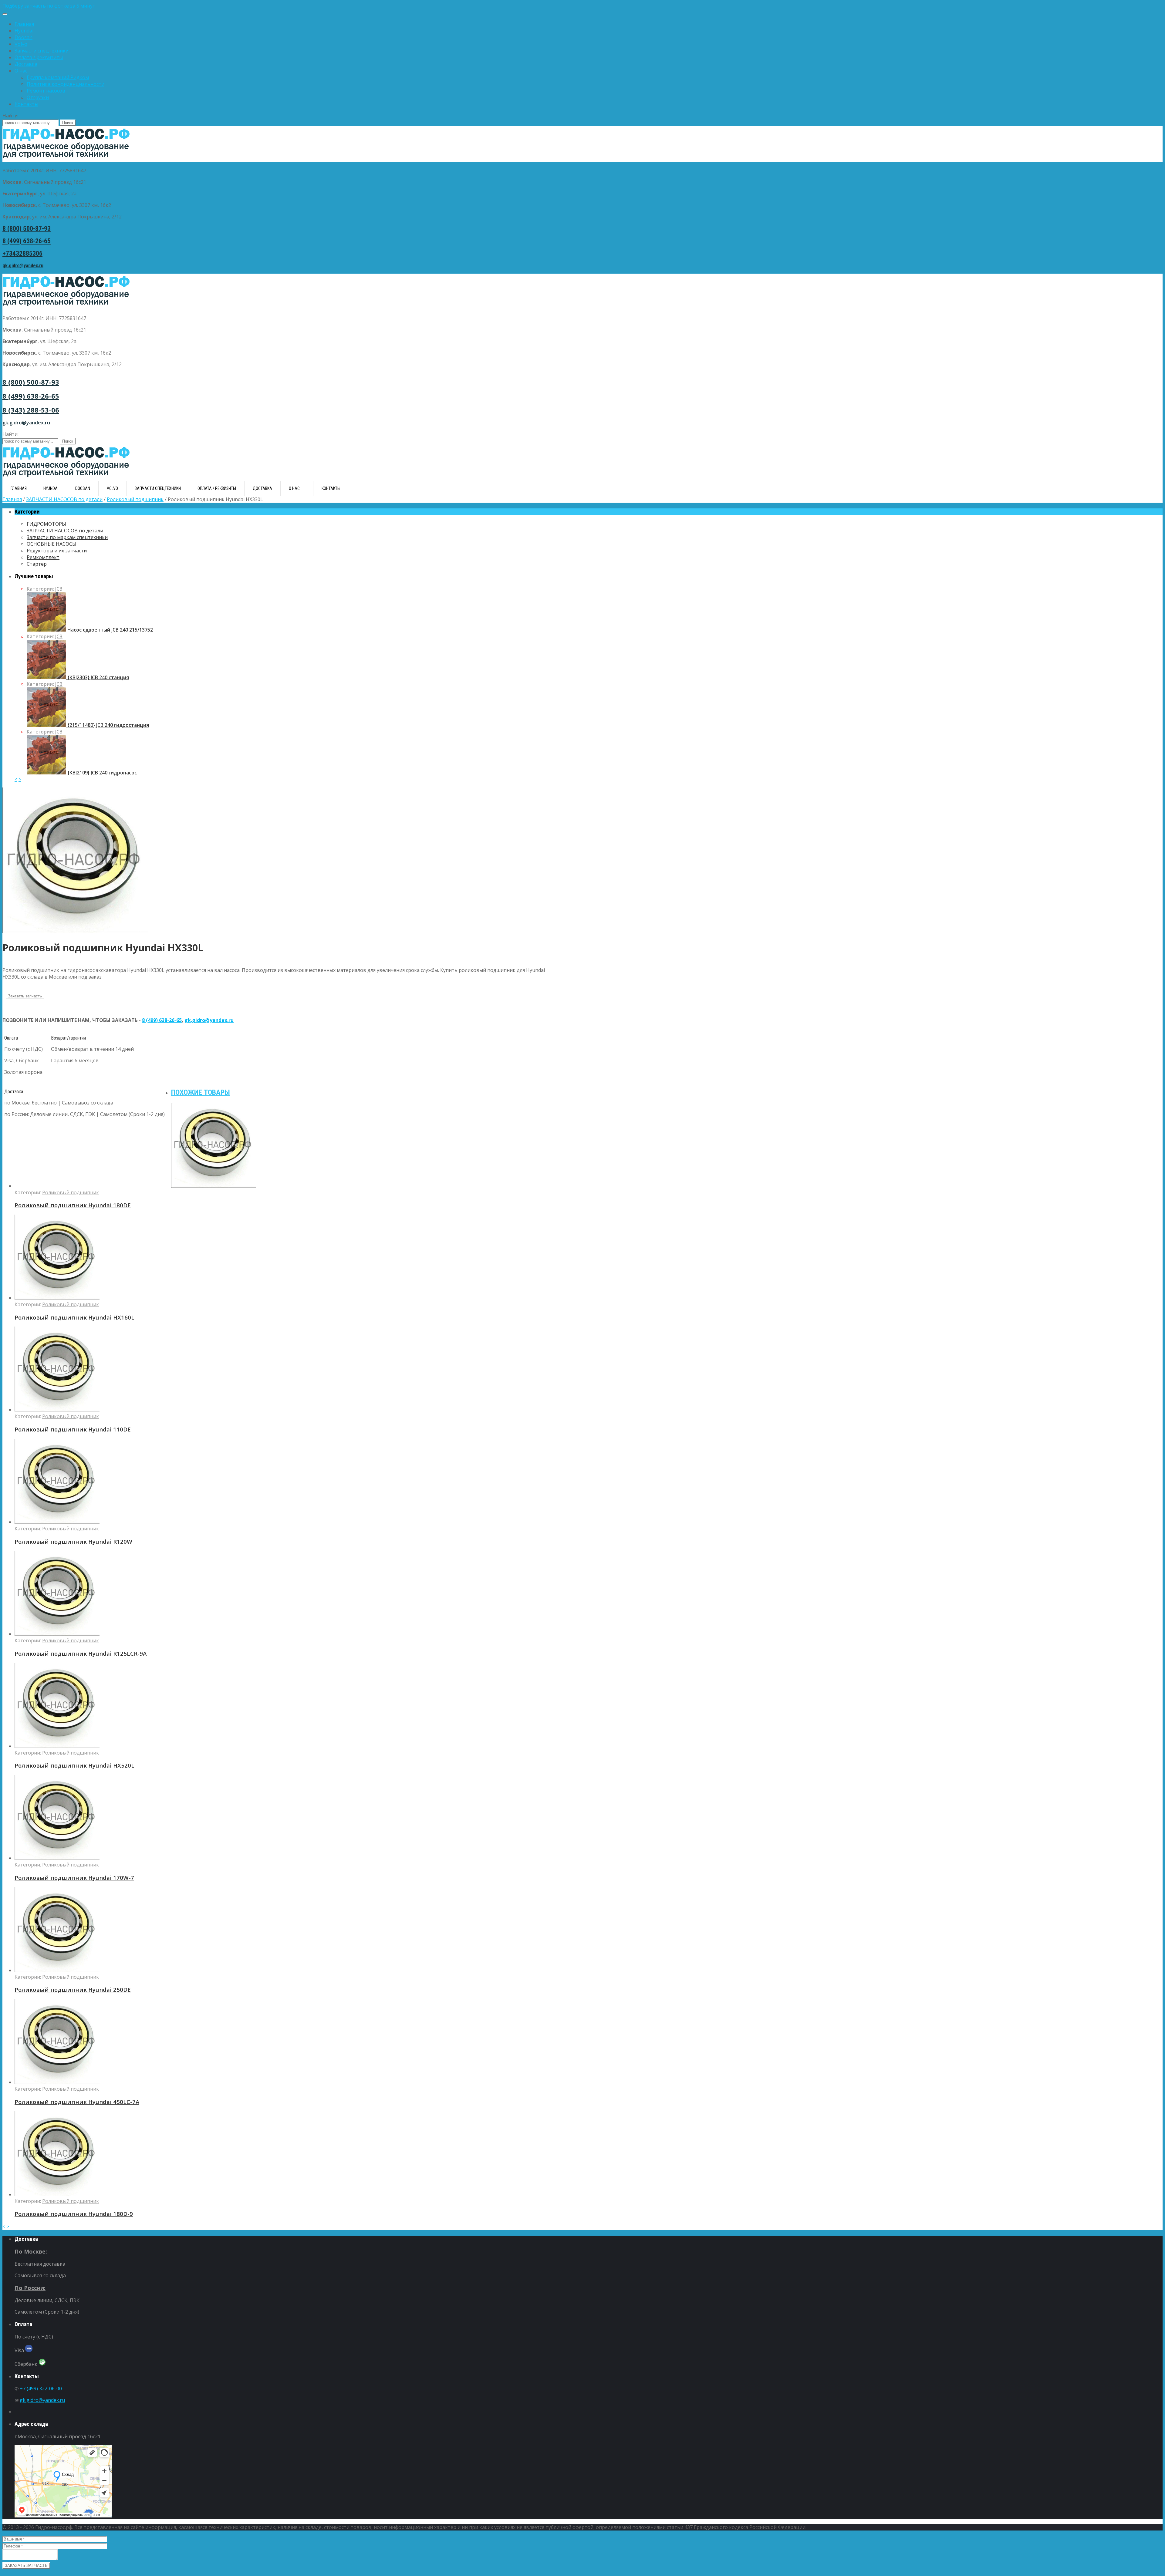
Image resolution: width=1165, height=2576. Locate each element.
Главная (24, 24)
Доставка (26, 64)
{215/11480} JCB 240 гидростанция (108, 725)
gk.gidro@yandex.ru (23, 266)
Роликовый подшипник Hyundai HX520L (74, 1765)
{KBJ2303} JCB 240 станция (98, 677)
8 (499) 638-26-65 (27, 241)
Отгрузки (38, 97)
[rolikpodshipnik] (75, 931)
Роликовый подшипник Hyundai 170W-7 (74, 1878)
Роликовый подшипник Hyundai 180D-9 (74, 2214)
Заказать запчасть (25, 996)
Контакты (26, 104)
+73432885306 (22, 253)
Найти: (10, 116)
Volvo (21, 44)
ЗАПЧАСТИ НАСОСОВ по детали (64, 499)
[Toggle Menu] (5, 14)
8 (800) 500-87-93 (27, 229)
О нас (21, 71)
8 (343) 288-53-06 (31, 410)
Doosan (24, 37)
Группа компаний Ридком (58, 77)
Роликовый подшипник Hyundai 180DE (73, 1205)
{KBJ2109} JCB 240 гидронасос (101, 773)
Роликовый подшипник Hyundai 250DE (73, 1989)
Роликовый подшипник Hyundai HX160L (74, 1317)
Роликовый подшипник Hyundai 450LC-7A (77, 2102)
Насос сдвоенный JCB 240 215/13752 (110, 630)
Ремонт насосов (46, 91)
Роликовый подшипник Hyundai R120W (73, 1541)
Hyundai (24, 31)
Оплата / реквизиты (39, 57)
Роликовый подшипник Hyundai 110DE (73, 1429)
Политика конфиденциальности (66, 84)
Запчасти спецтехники (42, 51)
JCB (59, 589)
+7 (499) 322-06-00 (41, 2389)
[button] (582, 6)
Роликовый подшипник (135, 499)
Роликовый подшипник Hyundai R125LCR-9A (81, 1653)
